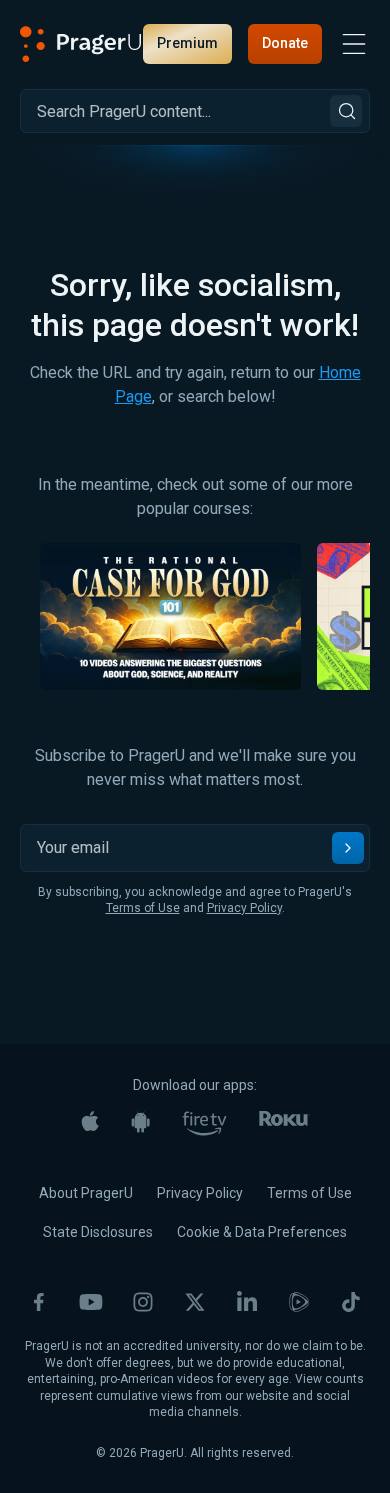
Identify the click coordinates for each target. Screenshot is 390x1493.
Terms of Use (143, 908)
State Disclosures (98, 1232)
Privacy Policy (244, 908)
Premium (187, 43)
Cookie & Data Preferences (262, 1232)
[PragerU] (81, 44)
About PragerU (86, 1193)
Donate (285, 43)
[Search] (346, 111)
